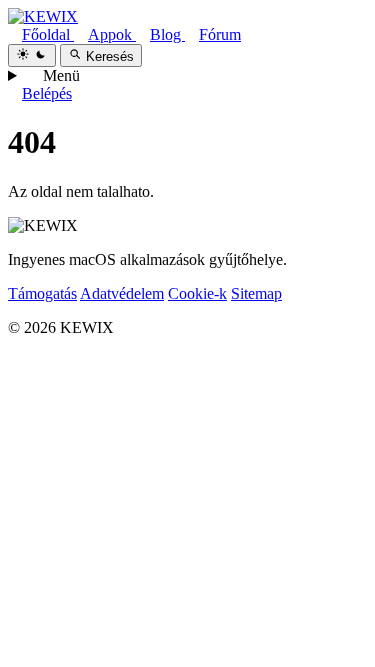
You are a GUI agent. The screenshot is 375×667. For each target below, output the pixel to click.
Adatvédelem (122, 293)
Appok (112, 34)
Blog (167, 34)
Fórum (220, 34)
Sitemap (256, 293)
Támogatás (42, 293)
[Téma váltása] (32, 55)
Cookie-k (197, 293)
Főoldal (48, 34)
